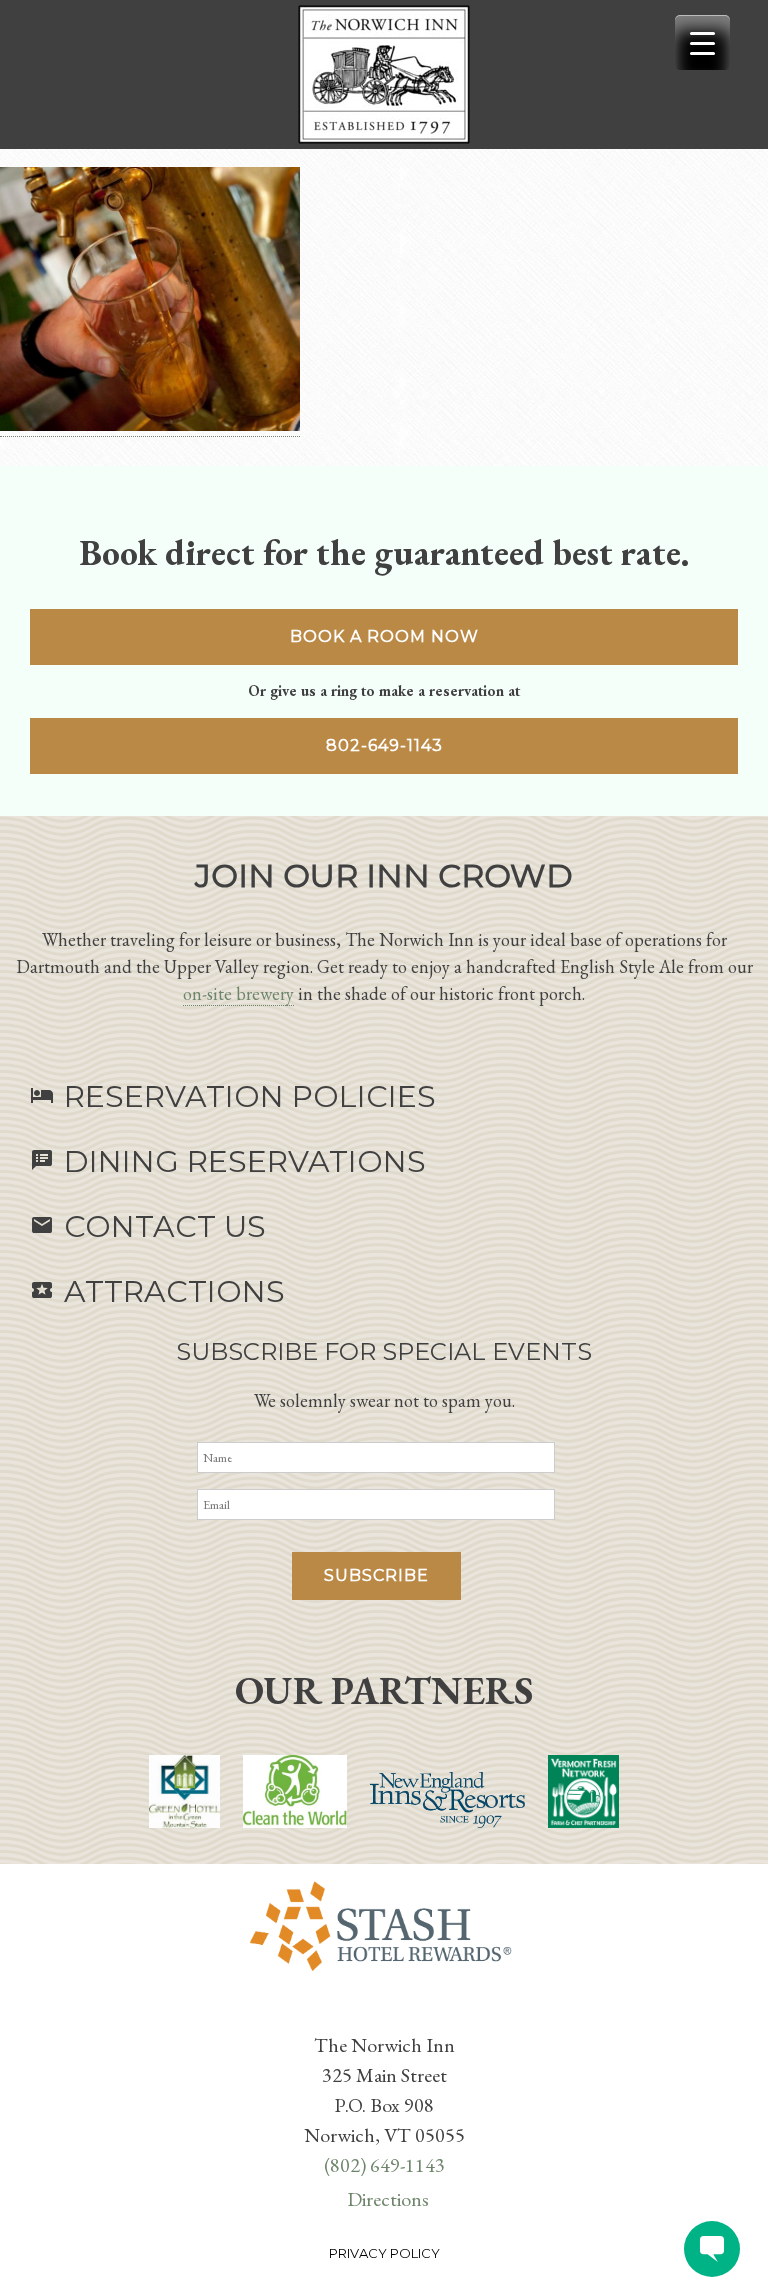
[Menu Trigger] (702, 42)
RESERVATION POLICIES (233, 1096)
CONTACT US (148, 1226)
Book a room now (384, 636)
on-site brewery (238, 993)
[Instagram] (396, 2013)
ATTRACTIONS (157, 1291)
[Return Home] (384, 74)
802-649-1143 (384, 745)
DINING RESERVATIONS (228, 1161)
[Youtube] (388, 2013)
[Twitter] (380, 2013)
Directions (388, 2199)
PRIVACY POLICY (384, 2253)
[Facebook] (372, 2013)
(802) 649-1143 (384, 2165)
